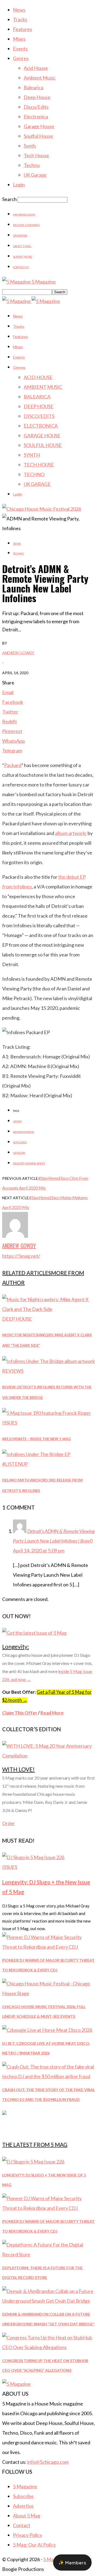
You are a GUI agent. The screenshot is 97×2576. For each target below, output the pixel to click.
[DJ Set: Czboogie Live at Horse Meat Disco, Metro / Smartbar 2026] (47, 2030)
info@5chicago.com (48, 2462)
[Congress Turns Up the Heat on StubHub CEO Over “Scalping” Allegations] (48, 2347)
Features (22, 29)
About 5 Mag (22, 246)
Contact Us (21, 267)
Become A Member (26, 225)
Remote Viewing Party (29, 1163)
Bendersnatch (24, 1132)
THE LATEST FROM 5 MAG (35, 2145)
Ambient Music (40, 78)
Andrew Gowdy (18, 653)
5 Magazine (25, 2486)
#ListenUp (15, 1464)
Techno (32, 165)
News (19, 10)
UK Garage (35, 175)
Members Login (24, 214)
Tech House (36, 155)
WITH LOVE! (18, 1769)
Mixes (19, 39)
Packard (13, 765)
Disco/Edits (36, 107)
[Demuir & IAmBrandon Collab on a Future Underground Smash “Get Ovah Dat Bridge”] (48, 2301)
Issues (10, 1423)
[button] (72, 2563)
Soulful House (38, 136)
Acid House (36, 68)
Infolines (20, 1142)
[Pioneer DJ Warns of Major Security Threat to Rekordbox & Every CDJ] (48, 1947)
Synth (30, 146)
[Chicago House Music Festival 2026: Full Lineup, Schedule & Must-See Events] (48, 1993)
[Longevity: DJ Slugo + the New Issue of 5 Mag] (33, 1857)
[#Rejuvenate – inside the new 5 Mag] (46, 1413)
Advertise (20, 236)
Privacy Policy (27, 2535)
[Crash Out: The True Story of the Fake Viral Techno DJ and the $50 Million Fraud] (48, 2076)
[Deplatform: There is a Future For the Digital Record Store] (48, 2254)
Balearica (34, 87)
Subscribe (23, 2496)
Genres (21, 58)
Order (8, 1823)
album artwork (70, 833)
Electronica (36, 117)
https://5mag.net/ (21, 1256)
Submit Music (23, 257)
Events (20, 49)
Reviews (13, 1371)
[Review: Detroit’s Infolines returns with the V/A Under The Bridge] (48, 1361)
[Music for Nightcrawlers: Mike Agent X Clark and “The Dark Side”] (48, 1309)
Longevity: (15, 1646)
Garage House (39, 126)
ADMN (17, 1121)
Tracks (20, 19)
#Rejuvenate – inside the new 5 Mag (36, 1439)
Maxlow (19, 1153)
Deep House (37, 97)
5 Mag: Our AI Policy (34, 2545)
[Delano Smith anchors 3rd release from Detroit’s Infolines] (36, 1454)
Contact (22, 2525)
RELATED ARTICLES (27, 1273)
